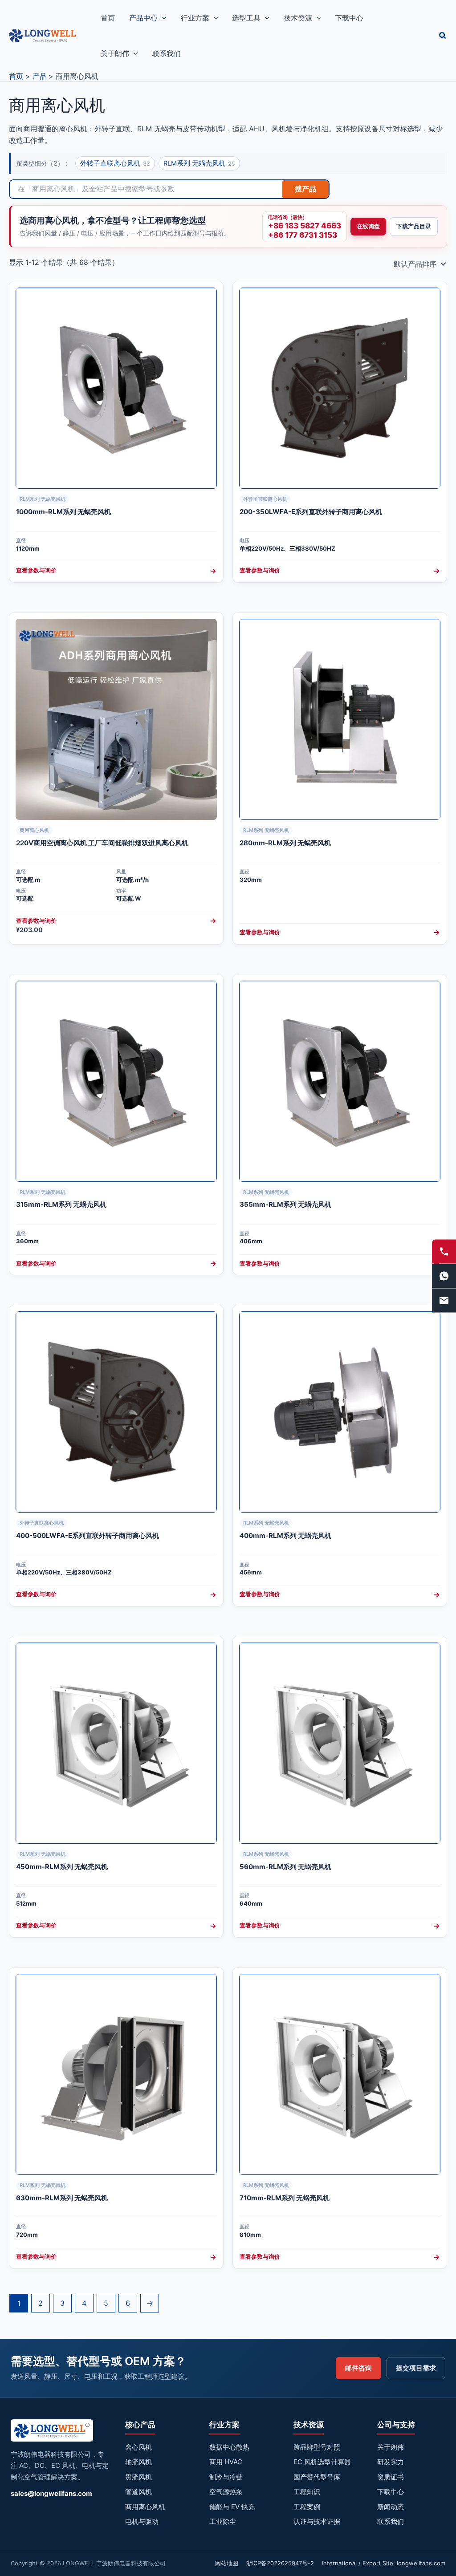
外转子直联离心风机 (115, 163)
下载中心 (349, 18)
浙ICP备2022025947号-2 (280, 2563)
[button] (162, 18)
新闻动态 (391, 2507)
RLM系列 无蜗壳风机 (199, 163)
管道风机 (138, 2492)
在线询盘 (368, 226)
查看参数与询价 (116, 571)
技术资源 (298, 18)
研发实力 (391, 2462)
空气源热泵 (226, 2492)
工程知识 (307, 2492)
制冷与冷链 (226, 2477)
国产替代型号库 (317, 2477)
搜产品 (305, 189)
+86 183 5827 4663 (305, 226)
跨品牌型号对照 (317, 2447)
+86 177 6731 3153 (303, 235)
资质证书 (391, 2477)
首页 (108, 18)
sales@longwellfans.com (51, 2493)
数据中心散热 (229, 2447)
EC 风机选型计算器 (322, 2462)
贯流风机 (138, 2477)
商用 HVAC (226, 2462)
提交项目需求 (416, 2368)
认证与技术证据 (317, 2521)
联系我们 (167, 53)
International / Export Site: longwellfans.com (384, 2563)
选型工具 (246, 18)
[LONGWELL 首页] (52, 2433)
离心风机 (138, 2447)
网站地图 (227, 2563)
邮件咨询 (358, 2368)
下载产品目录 (414, 226)
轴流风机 (138, 2462)
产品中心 (143, 18)
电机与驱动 (142, 2521)
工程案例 (307, 2507)
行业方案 (195, 18)
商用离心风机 (145, 2507)
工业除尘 (223, 2521)
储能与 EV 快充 (232, 2507)
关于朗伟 (115, 53)
